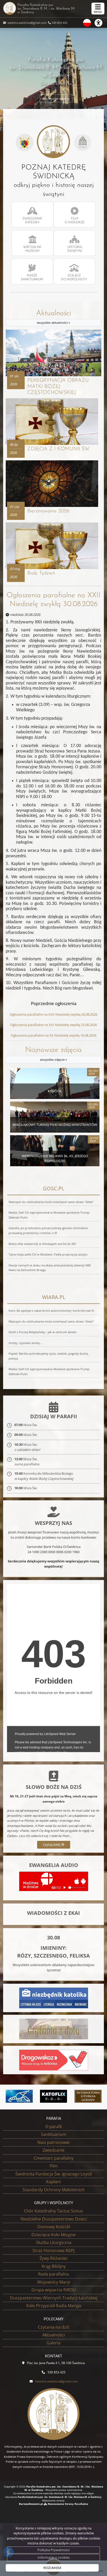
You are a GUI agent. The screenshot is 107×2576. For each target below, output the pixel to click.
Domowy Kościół (54, 2227)
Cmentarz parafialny (54, 2158)
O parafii (53, 2127)
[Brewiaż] (88, 2096)
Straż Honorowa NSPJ (53, 2250)
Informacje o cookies (54, 2557)
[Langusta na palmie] (19, 2096)
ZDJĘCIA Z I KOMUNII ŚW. (58, 449)
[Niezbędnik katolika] (54, 1998)
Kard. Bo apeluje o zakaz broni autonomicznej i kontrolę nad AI (51, 1311)
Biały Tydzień (41, 573)
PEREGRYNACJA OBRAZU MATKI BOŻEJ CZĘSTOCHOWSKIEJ (58, 386)
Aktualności (54, 317)
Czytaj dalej (52, 1844)
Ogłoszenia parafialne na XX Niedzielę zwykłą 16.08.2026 (53, 1035)
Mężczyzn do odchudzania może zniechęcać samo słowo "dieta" (51, 1202)
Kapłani (53, 2182)
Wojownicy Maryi (54, 2282)
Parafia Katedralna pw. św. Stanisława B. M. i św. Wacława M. (46, 9)
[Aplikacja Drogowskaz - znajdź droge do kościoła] (54, 2060)
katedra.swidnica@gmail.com (27, 23)
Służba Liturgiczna (54, 2242)
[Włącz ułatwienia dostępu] (101, 23)
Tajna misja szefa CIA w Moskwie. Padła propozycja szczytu (48, 1254)
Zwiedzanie (53, 2150)
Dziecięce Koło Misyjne (53, 2235)
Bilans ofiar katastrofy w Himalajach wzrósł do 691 (42, 1244)
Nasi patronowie (53, 2142)
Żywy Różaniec (54, 2258)
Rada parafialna (53, 2274)
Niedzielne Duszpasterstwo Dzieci (54, 2219)
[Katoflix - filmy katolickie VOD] (54, 2096)
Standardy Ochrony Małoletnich (54, 2190)
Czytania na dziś (54, 2327)
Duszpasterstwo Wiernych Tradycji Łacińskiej (54, 2298)
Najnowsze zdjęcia (53, 1054)
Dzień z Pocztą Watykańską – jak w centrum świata (42, 1332)
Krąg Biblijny (54, 2266)
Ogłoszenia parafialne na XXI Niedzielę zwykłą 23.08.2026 (53, 1025)
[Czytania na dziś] (54, 2029)
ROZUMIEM (52, 2568)
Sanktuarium (54, 2134)
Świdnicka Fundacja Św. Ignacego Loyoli (54, 2174)
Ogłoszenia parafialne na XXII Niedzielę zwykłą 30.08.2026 (53, 600)
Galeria (53, 2343)
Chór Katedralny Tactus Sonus (53, 2211)
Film (54, 2166)
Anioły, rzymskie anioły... (25, 1343)
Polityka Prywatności (53, 2550)
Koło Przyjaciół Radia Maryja (54, 2306)
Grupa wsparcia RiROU (54, 2290)
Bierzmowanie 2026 (48, 511)
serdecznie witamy (56, 98)
